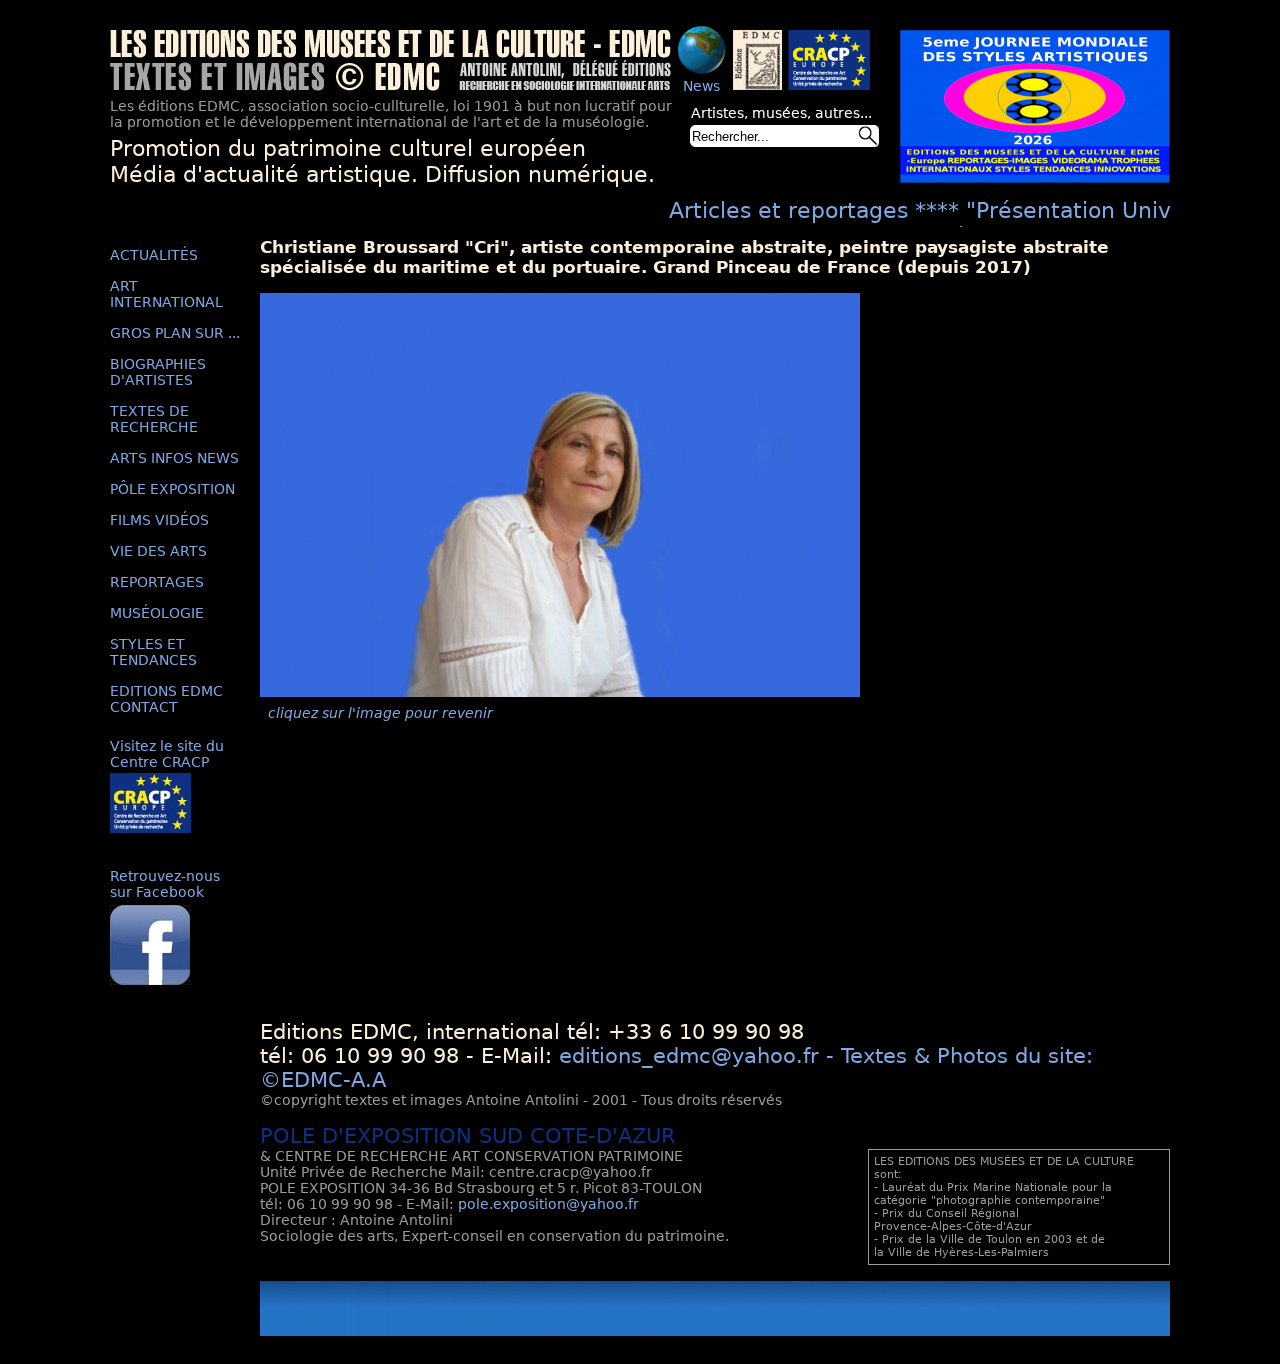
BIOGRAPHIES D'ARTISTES (158, 372)
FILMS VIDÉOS (159, 520)
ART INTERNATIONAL (166, 294)
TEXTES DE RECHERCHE (154, 419)
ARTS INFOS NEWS (174, 458)
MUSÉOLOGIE (157, 613)
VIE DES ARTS (158, 551)
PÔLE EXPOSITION (172, 489)
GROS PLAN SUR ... (175, 333)
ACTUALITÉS (154, 255)
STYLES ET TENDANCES (153, 652)
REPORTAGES (157, 582)
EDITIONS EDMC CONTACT (166, 699)
